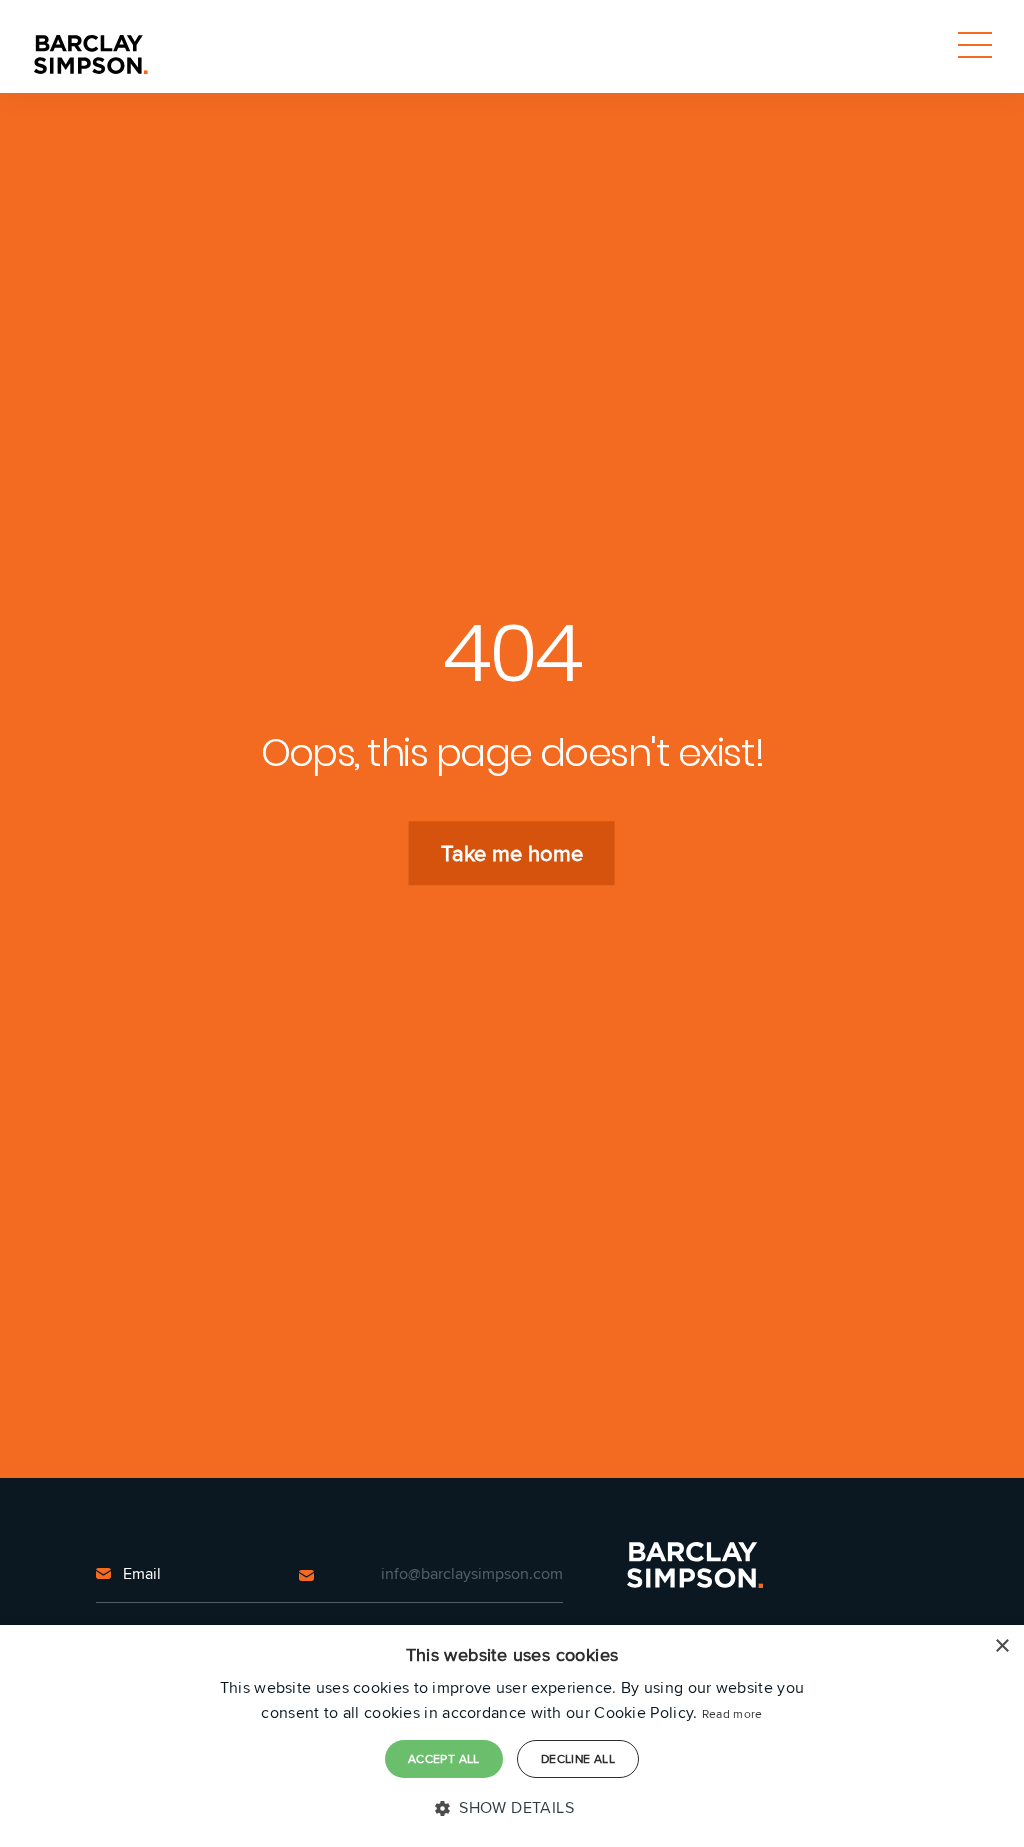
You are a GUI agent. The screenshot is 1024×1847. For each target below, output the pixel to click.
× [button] (1001, 1646)
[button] (512, 1808)
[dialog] (512, 1736)
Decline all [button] (578, 1758)
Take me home (512, 853)
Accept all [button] (444, 1758)
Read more (732, 1713)
